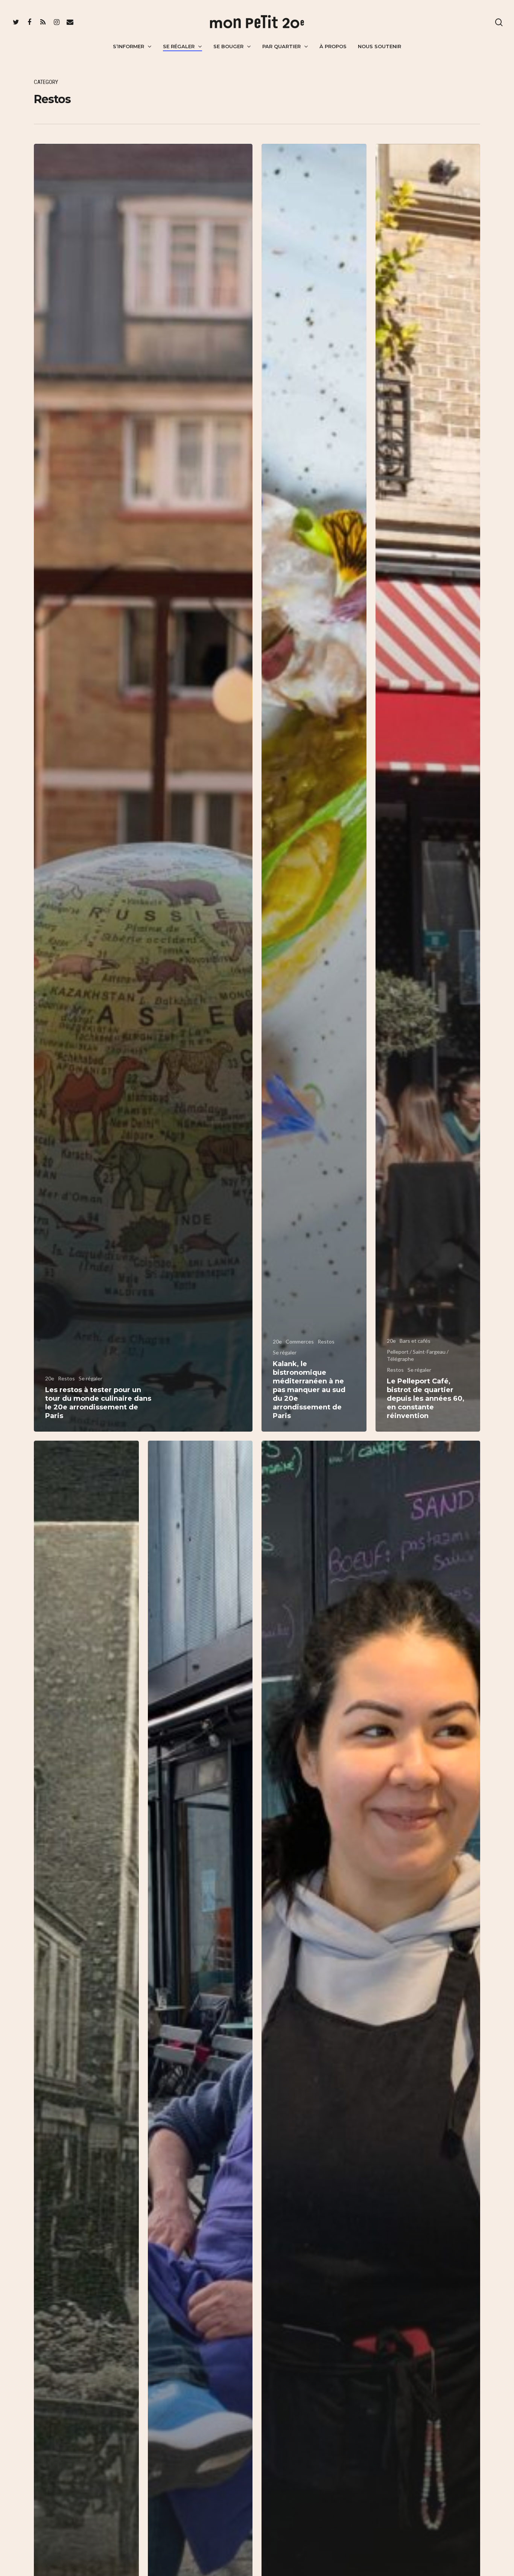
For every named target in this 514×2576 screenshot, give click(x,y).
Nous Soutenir (379, 46)
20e (50, 1378)
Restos (66, 1378)
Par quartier (281, 46)
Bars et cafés (415, 1341)
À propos (333, 46)
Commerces (300, 1341)
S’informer (128, 46)
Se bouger (228, 46)
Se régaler (179, 46)
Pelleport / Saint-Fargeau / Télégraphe (418, 1355)
